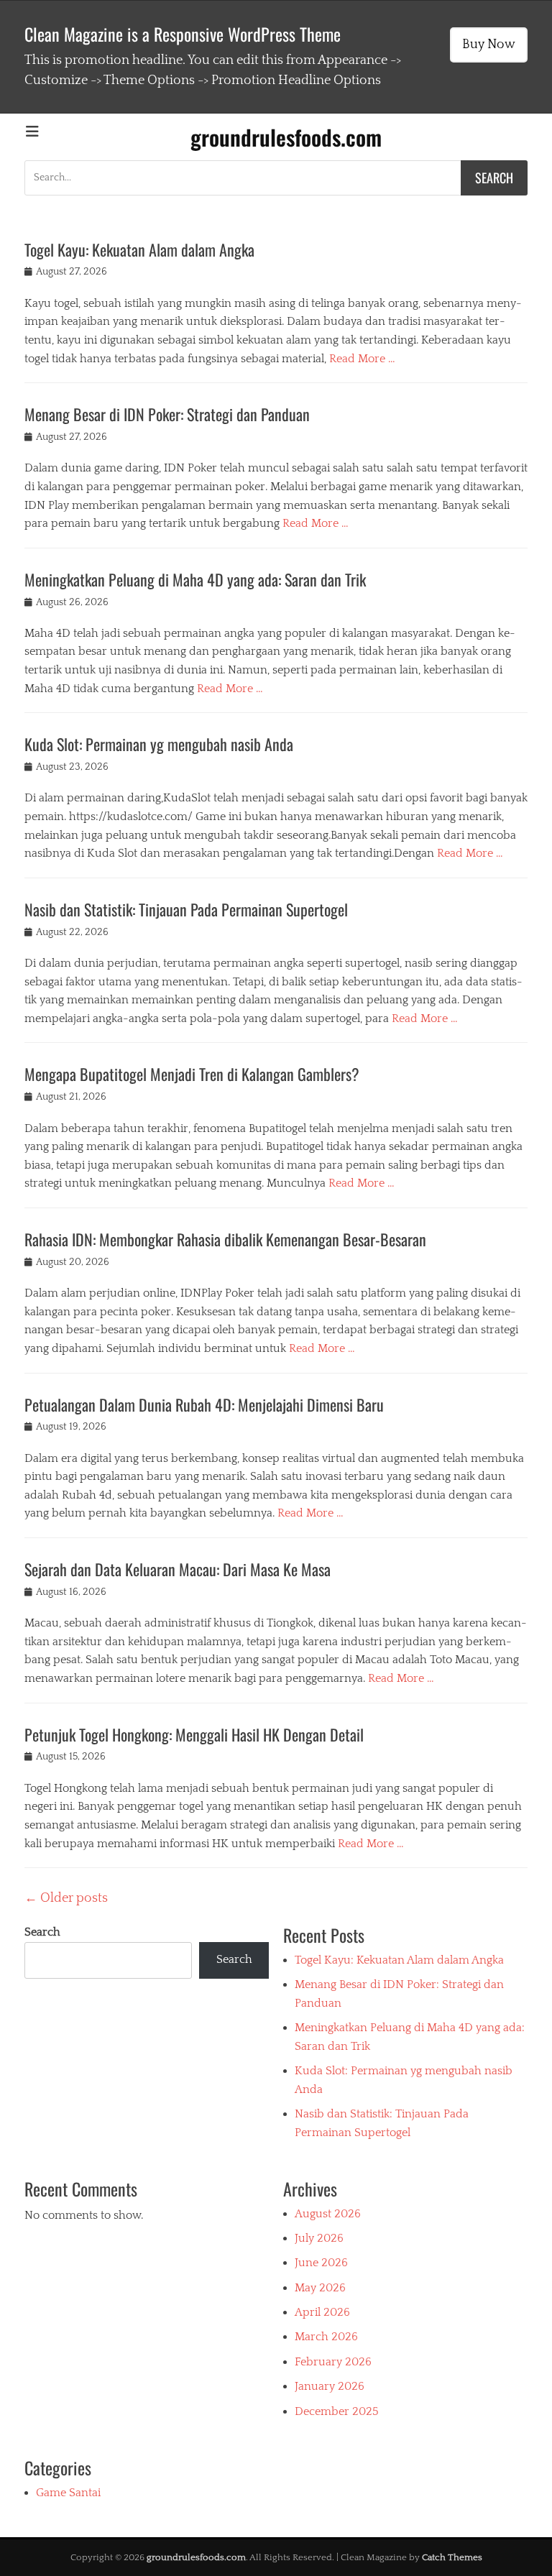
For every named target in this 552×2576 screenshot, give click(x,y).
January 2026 (330, 2386)
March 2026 (326, 2337)
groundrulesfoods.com (286, 137)
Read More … (362, 359)
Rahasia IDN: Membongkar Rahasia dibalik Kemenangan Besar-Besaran (225, 1239)
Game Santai (68, 2493)
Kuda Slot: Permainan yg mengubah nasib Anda (159, 744)
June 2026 (321, 2263)
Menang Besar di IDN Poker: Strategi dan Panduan (167, 414)
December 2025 (337, 2411)
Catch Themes (452, 2557)
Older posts (66, 1898)
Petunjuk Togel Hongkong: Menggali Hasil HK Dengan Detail (194, 1734)
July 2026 (319, 2238)
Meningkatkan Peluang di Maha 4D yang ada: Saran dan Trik (195, 579)
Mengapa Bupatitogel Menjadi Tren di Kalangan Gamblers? (192, 1074)
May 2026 (320, 2288)
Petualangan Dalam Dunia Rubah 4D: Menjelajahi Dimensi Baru (204, 1404)
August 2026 (328, 2214)
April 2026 (322, 2312)
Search (42, 1932)
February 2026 (333, 2362)
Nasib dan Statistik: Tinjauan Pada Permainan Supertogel (186, 909)
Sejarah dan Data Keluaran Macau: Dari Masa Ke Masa (178, 1569)
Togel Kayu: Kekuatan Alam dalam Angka (139, 249)
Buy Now (489, 45)
